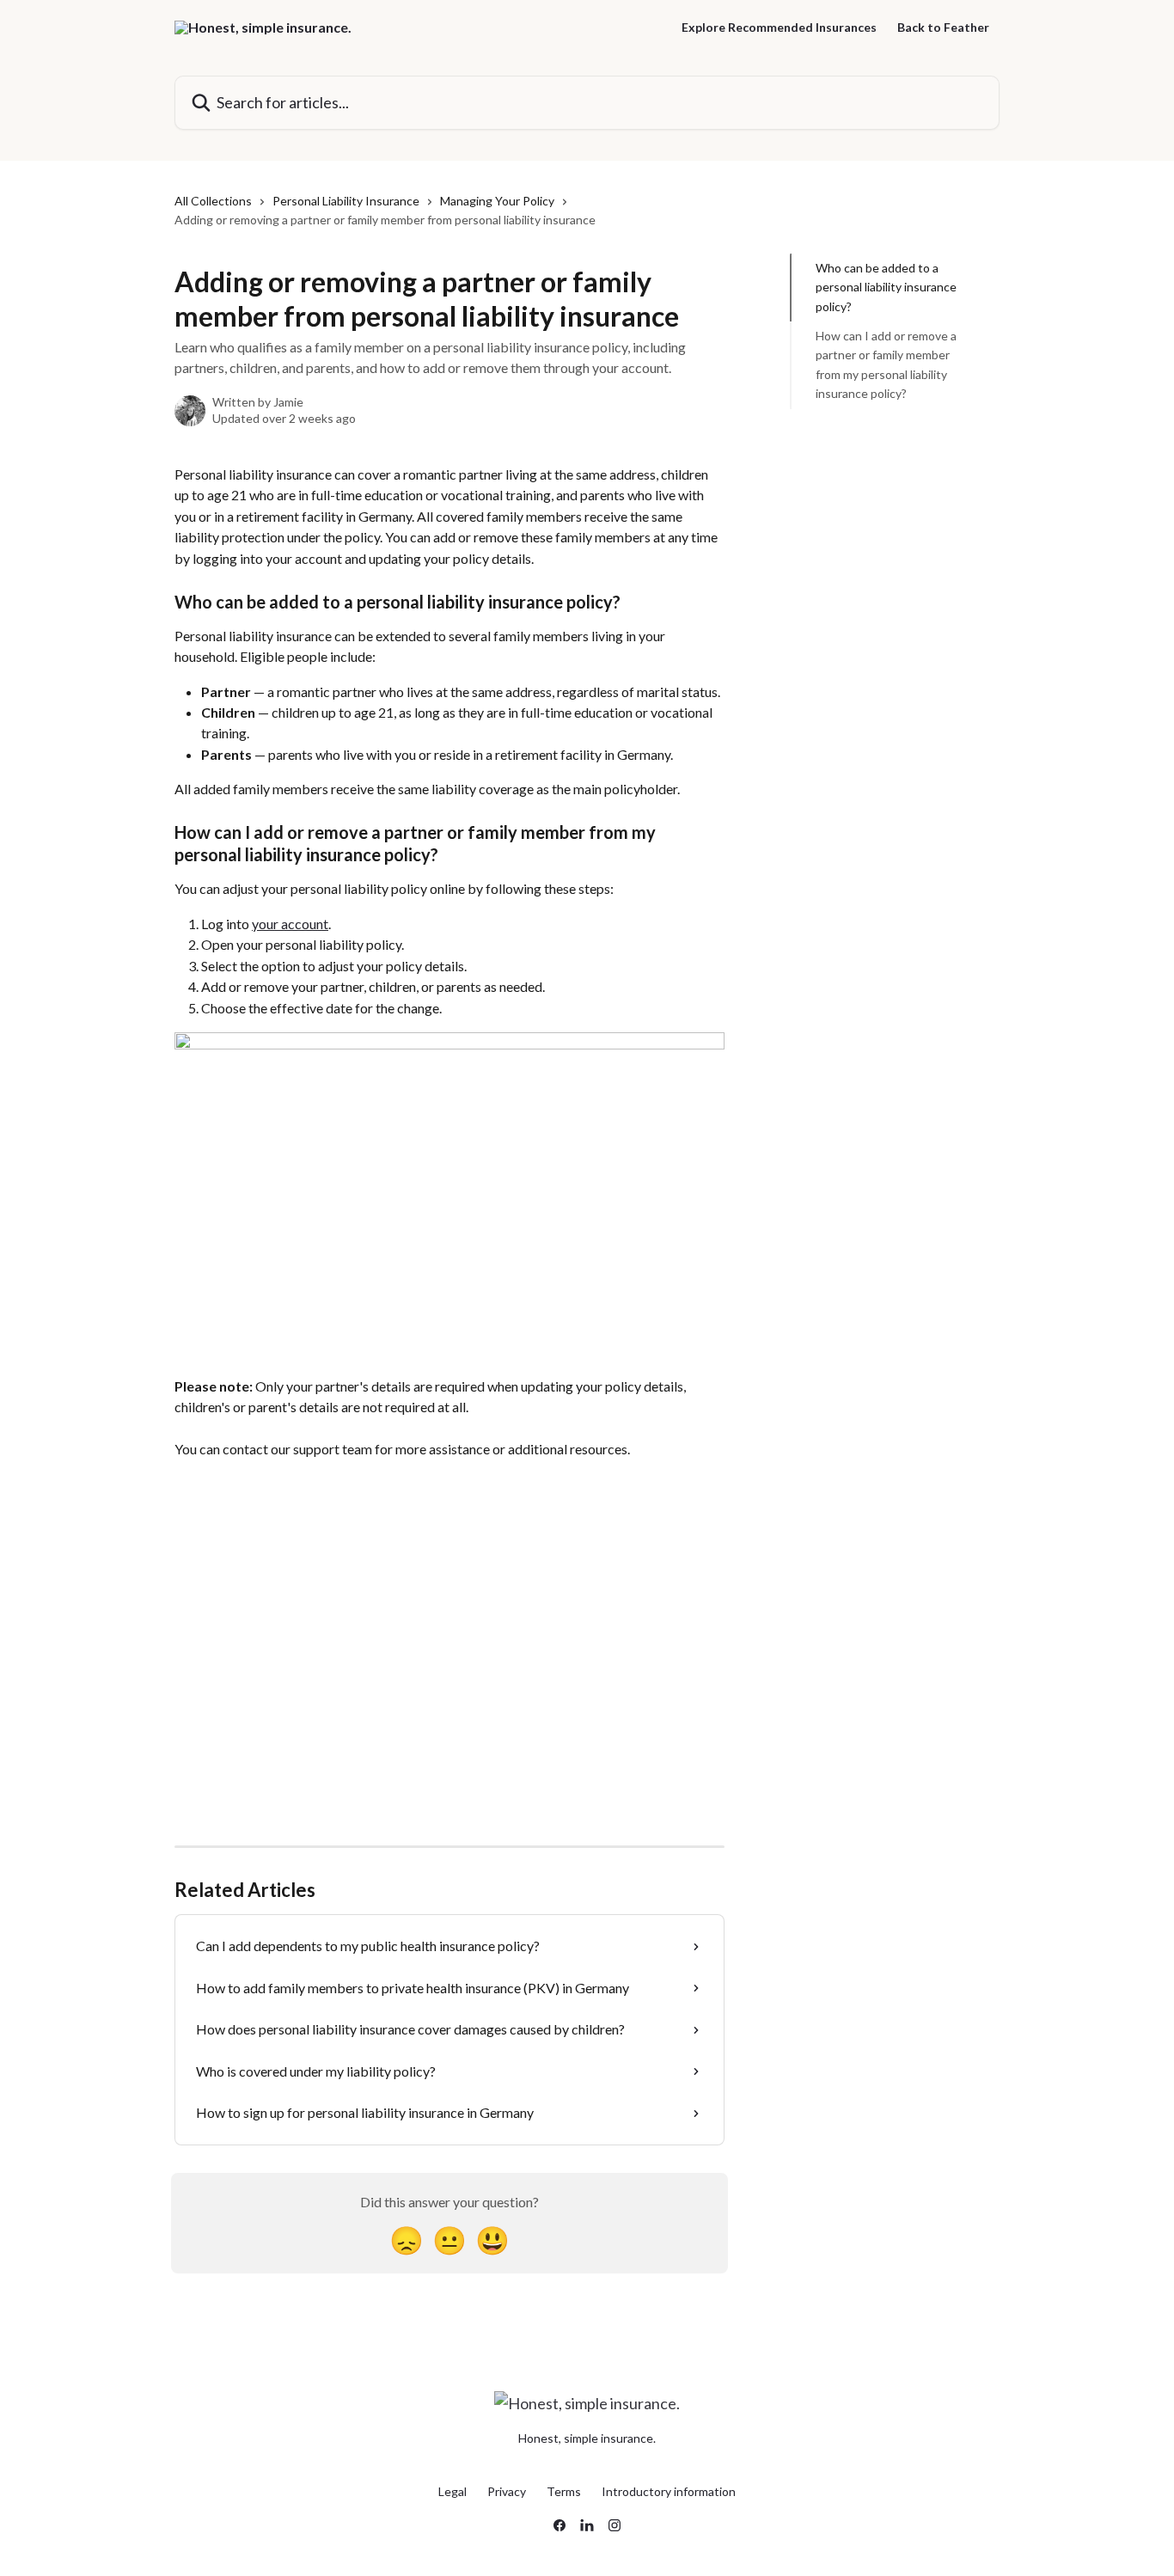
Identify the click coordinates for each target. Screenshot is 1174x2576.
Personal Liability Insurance (346, 201)
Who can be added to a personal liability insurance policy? (886, 287)
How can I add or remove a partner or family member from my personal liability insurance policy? (886, 364)
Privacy (507, 2491)
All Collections (213, 201)
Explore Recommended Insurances (779, 28)
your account (290, 924)
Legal (452, 2491)
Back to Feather (943, 28)
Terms (564, 2491)
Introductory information (669, 2491)
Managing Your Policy (497, 201)
